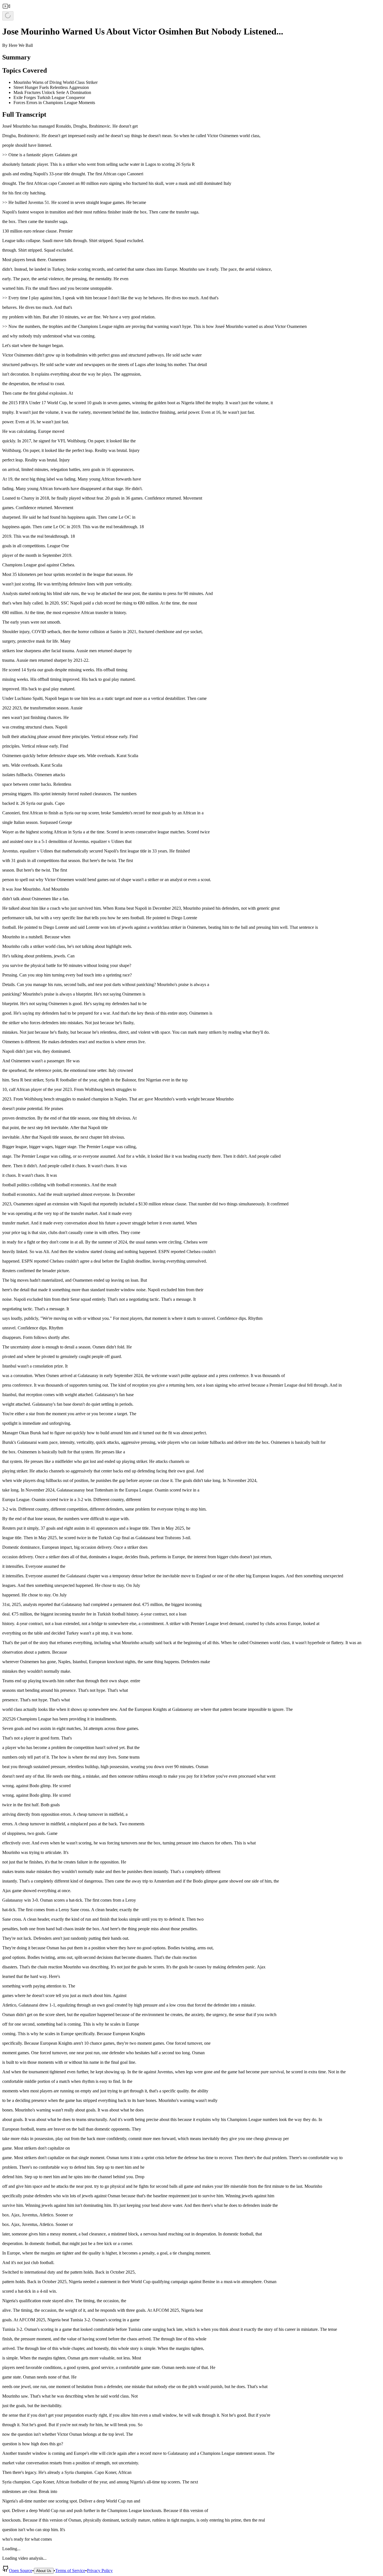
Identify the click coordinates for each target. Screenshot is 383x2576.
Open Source (21, 2571)
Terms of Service (70, 2571)
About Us (44, 2571)
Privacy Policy (100, 2571)
